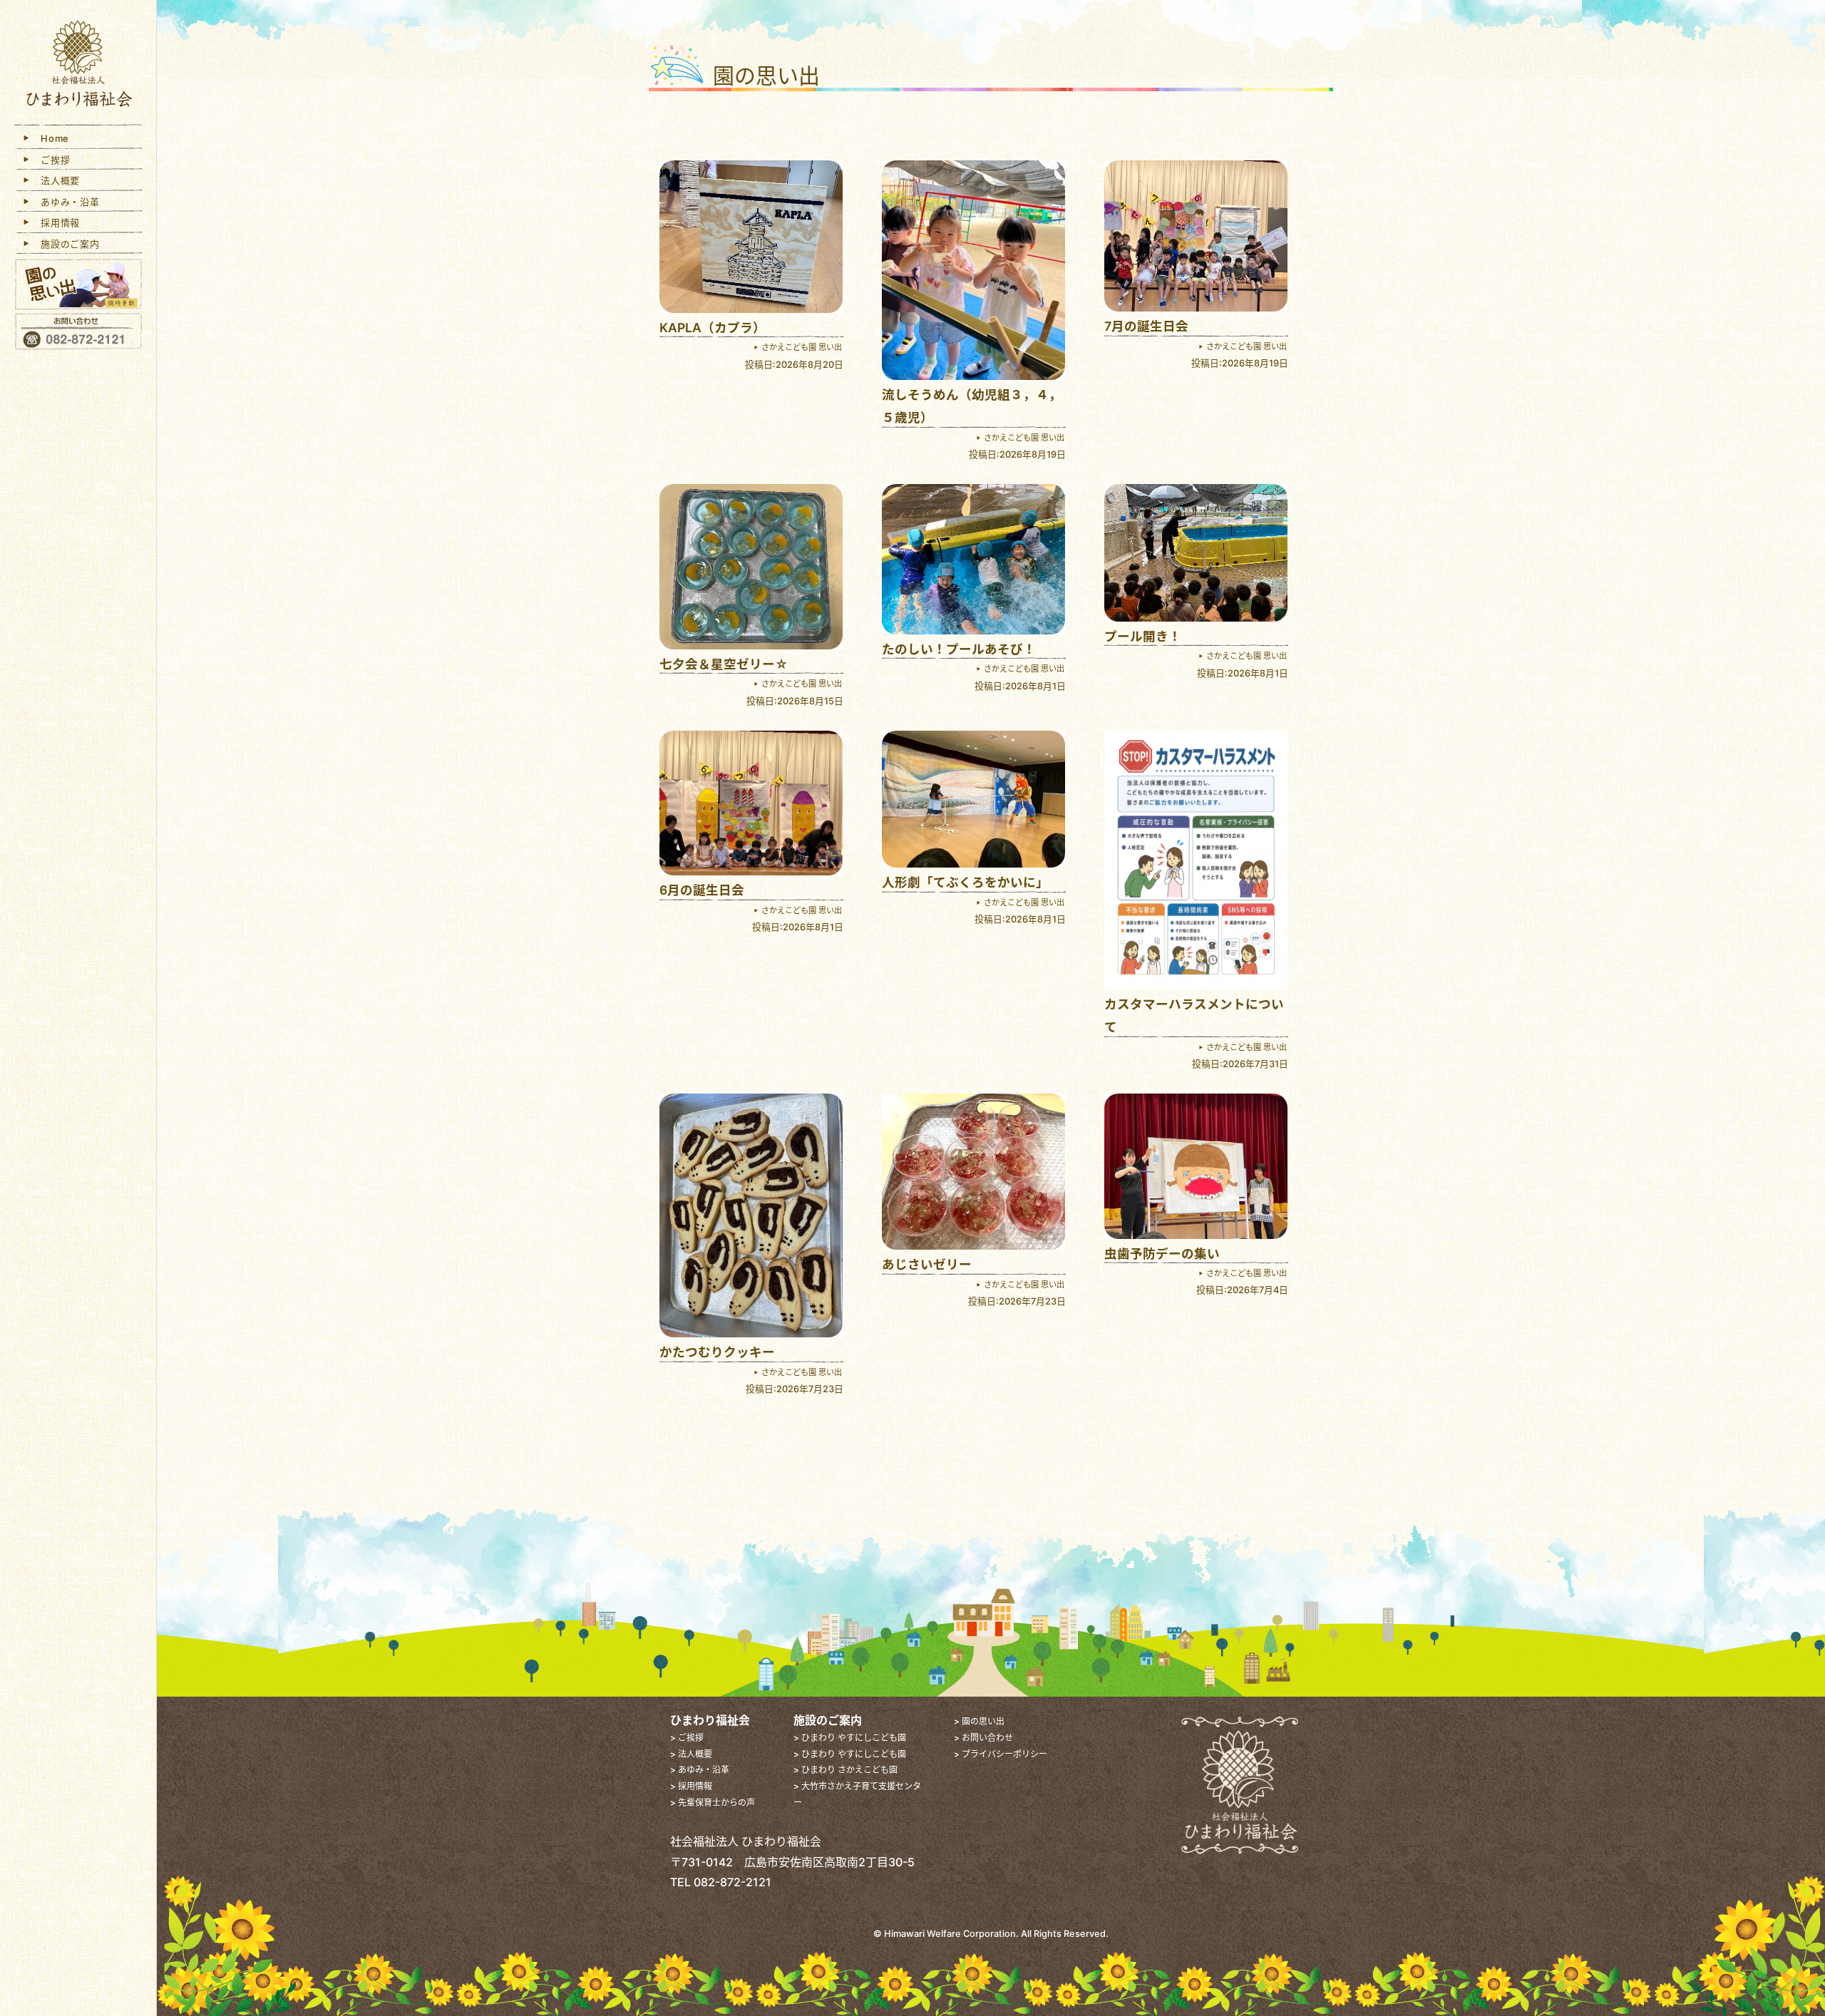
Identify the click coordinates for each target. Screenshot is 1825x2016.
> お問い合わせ (983, 1738)
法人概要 (56, 180)
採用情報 (56, 222)
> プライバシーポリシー (1001, 1754)
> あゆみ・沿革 (700, 1770)
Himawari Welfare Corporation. (951, 1934)
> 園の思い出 (979, 1721)
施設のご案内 (66, 244)
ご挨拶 (51, 160)
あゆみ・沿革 (66, 202)
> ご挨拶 (687, 1738)
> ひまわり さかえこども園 (845, 1770)
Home (50, 138)
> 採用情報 (691, 1786)
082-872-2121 (732, 1882)
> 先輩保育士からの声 (713, 1802)
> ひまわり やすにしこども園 (850, 1738)
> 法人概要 (691, 1754)
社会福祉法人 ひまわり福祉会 (78, 66)
